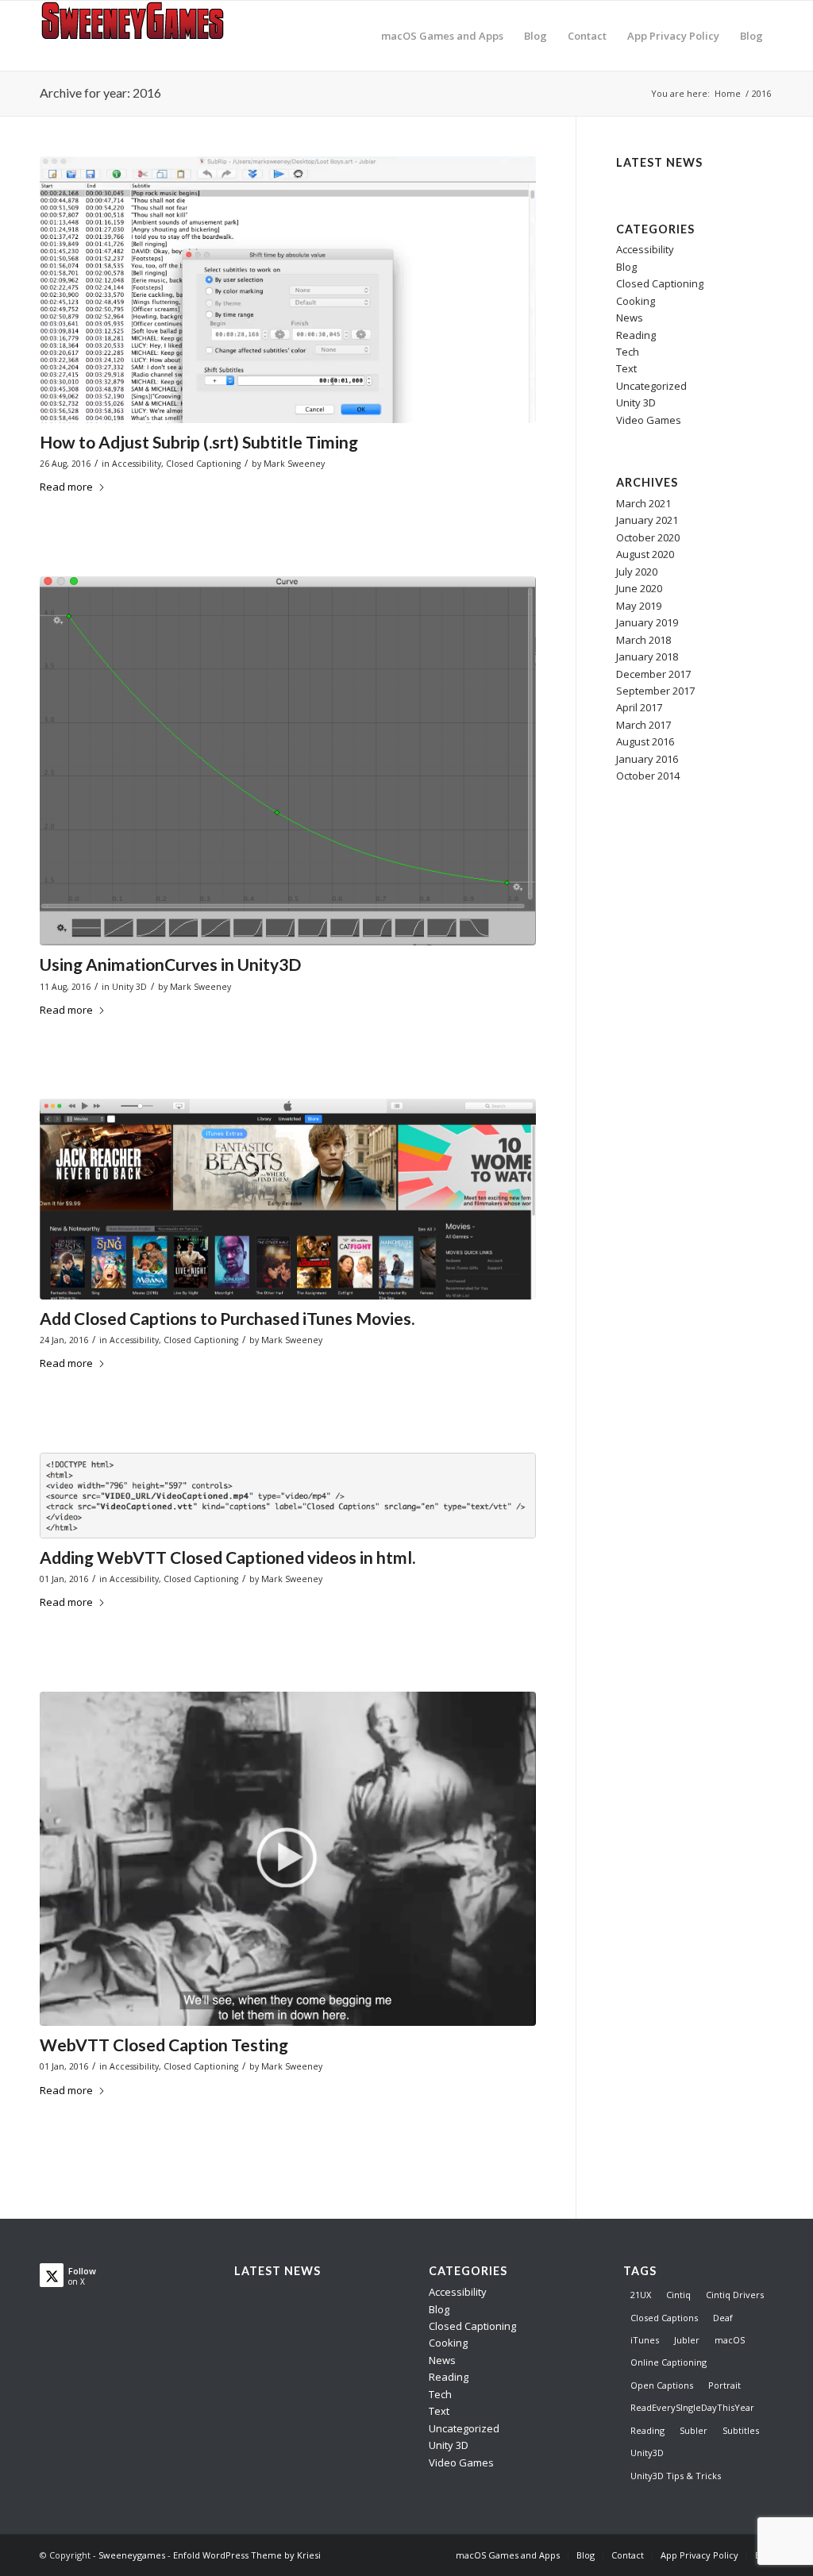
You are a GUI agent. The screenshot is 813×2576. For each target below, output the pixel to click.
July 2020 (637, 572)
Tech (628, 352)
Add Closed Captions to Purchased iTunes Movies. (227, 1318)
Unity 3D (129, 987)
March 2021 (643, 503)
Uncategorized (651, 386)
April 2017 (639, 707)
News (630, 318)
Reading (636, 335)
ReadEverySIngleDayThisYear (692, 2407)
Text (626, 368)
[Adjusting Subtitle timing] (288, 290)
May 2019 (639, 606)
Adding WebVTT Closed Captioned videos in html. (227, 1557)
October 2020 (648, 537)
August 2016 (645, 741)
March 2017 (643, 725)
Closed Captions (664, 2318)
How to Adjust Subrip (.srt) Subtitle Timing (199, 442)
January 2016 (647, 759)
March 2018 (643, 640)
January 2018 (647, 657)
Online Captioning (669, 2362)
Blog (626, 267)
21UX (641, 2295)
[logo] (139, 36)
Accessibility (137, 464)
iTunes (645, 2340)
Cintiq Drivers (735, 2295)
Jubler (687, 2340)
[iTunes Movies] (288, 1199)
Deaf (723, 2318)
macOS (730, 2340)
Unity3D (647, 2453)
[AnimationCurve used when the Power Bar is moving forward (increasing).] (288, 761)
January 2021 (647, 520)
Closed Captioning (203, 464)
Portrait (724, 2385)
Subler (694, 2430)
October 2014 (648, 776)
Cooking (636, 301)
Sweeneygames (132, 2555)
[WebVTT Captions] (288, 1859)
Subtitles (741, 2430)
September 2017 (655, 691)
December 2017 (653, 674)
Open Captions (662, 2385)
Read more (66, 487)
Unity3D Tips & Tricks (676, 2476)
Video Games (649, 420)
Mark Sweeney (294, 464)
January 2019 (647, 622)
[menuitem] (442, 36)
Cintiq (678, 2295)
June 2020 (639, 588)
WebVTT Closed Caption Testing (164, 2045)
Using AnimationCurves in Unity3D (170, 964)
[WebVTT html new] (288, 1496)
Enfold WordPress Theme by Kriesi (247, 2555)
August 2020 (645, 554)
